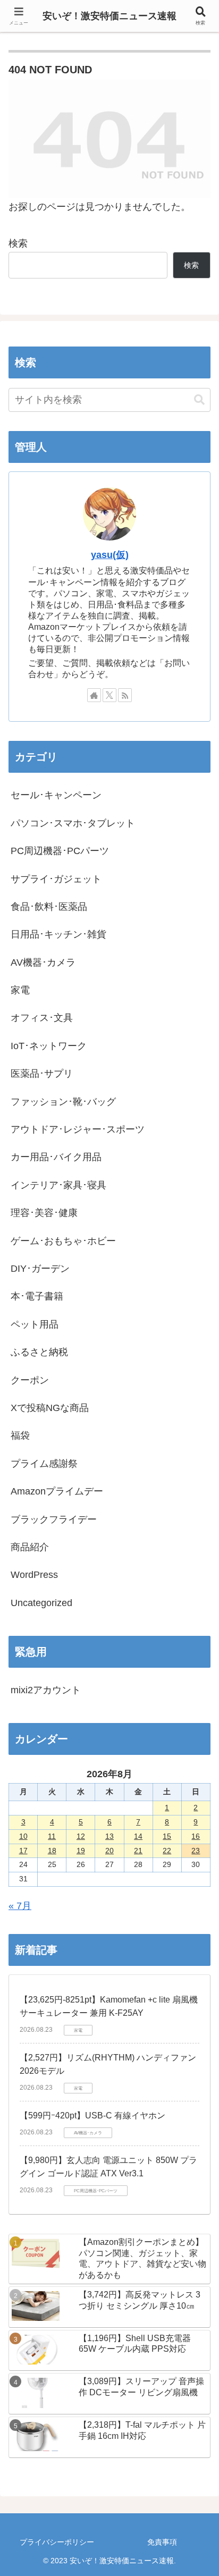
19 (81, 1851)
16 (196, 1836)
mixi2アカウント (46, 1690)
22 (167, 1851)
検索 (18, 243)
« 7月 (20, 1906)
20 (109, 1851)
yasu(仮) (110, 555)
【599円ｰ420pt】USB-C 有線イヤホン (92, 2115)
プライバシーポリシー (57, 2542)
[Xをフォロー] (109, 695)
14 (138, 1836)
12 (81, 1836)
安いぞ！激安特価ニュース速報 (109, 16)
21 (138, 1851)
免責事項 (162, 2542)
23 (196, 1851)
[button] (199, 400)
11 (52, 1836)
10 (23, 1836)
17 (23, 1851)
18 (52, 1851)
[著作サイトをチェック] (94, 695)
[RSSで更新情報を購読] (125, 695)
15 (167, 1836)
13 (109, 1836)
